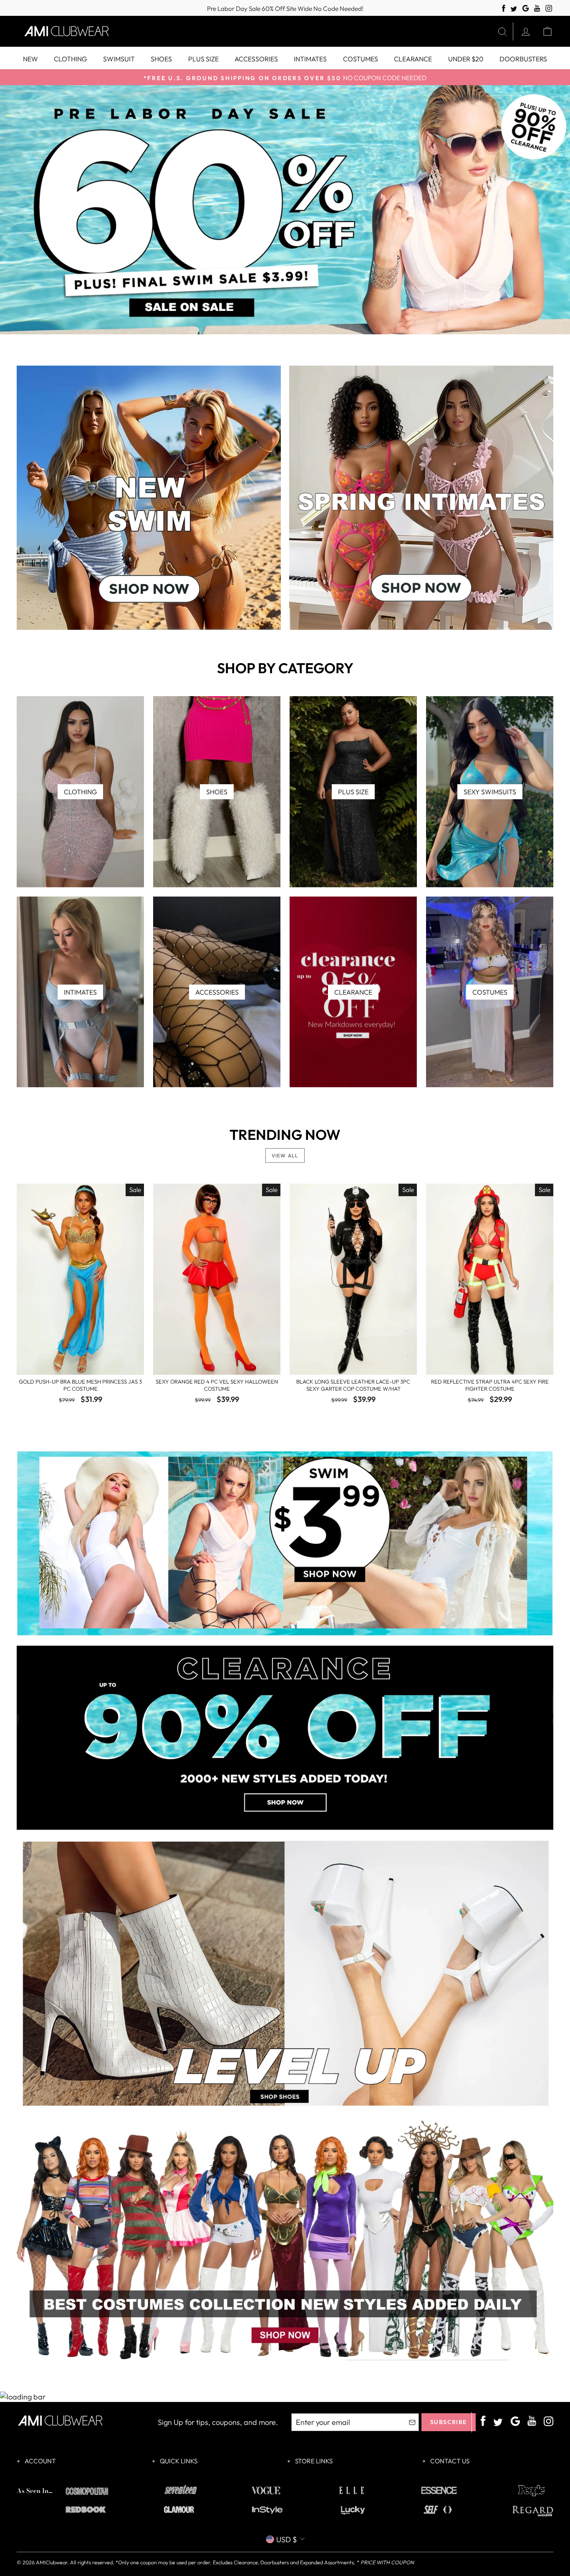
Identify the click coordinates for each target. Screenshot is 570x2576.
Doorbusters (523, 59)
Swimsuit (119, 59)
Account (40, 2461)
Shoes (161, 59)
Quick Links (178, 2461)
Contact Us (449, 2461)
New (30, 59)
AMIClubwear (52, 2562)
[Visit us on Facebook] (504, 9)
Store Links (313, 2461)
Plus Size (203, 59)
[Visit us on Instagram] (549, 9)
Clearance (413, 59)
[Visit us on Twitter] (514, 9)
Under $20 (466, 59)
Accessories (256, 59)
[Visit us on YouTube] (537, 9)
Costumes (361, 59)
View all (285, 1155)
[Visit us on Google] (526, 9)
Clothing (70, 59)
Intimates (310, 59)
